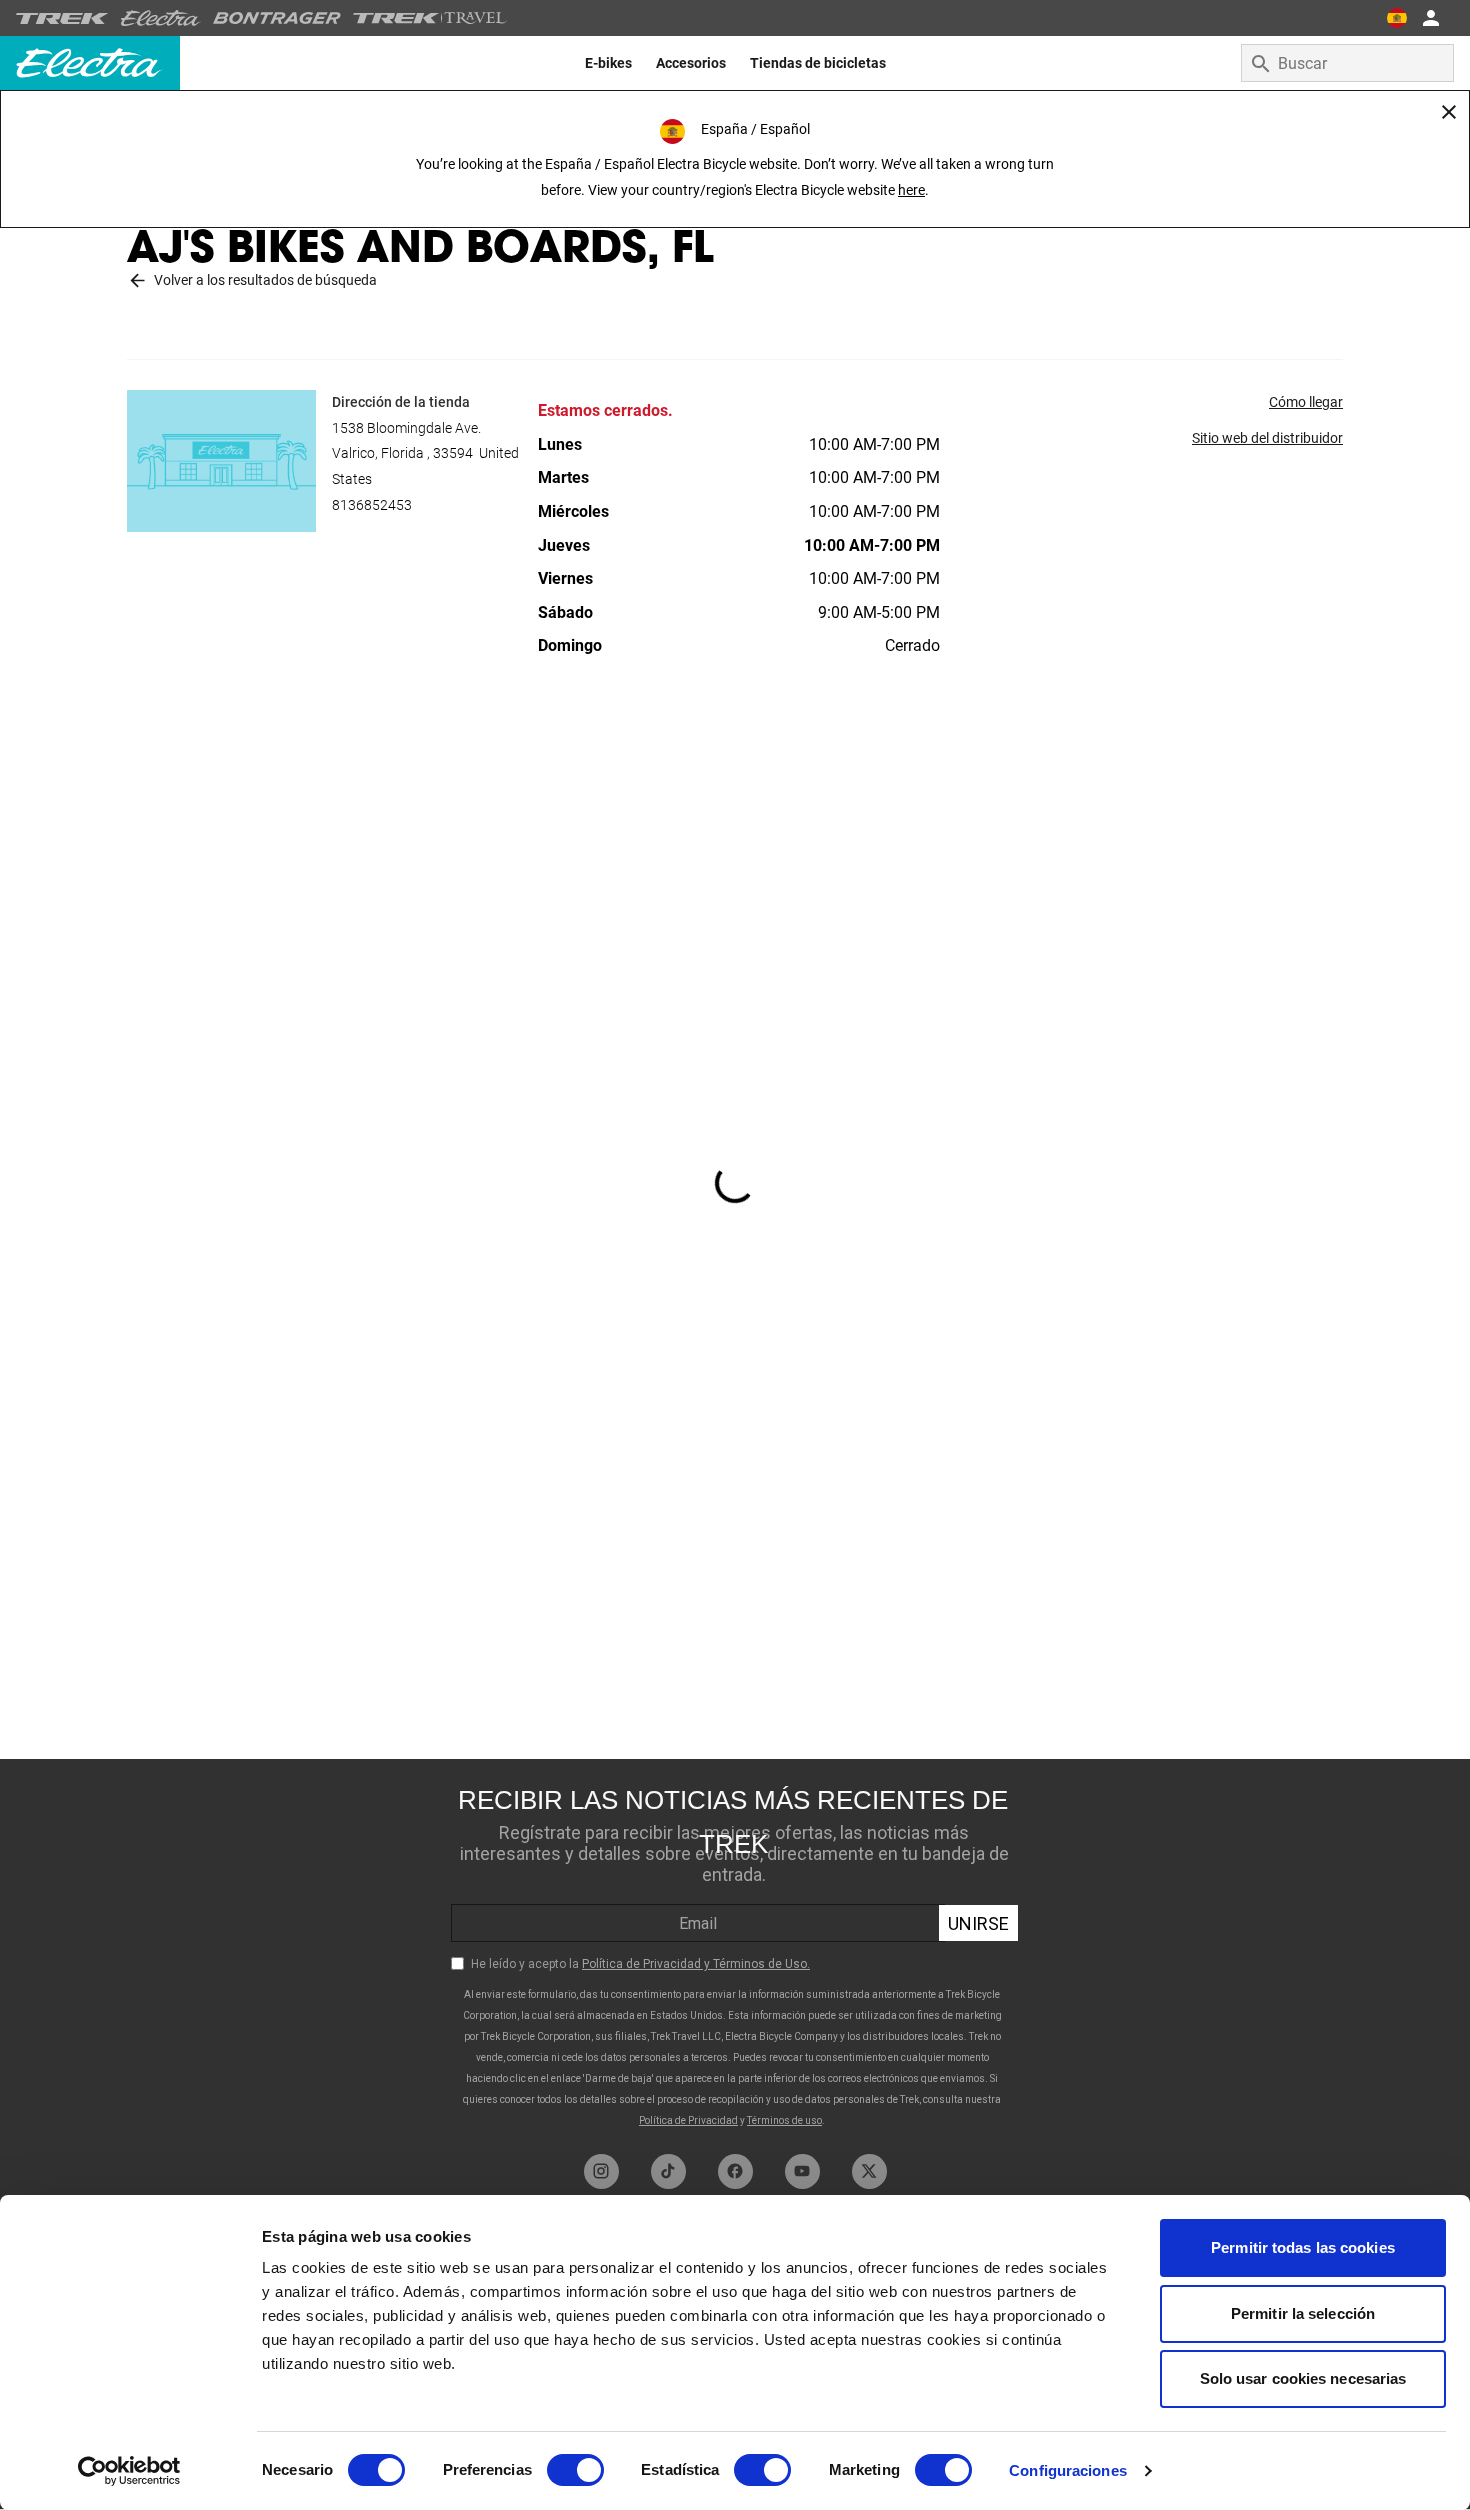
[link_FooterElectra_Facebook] (735, 2171)
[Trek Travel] (430, 18)
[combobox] (1347, 63)
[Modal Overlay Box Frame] (735, 1951)
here (911, 190)
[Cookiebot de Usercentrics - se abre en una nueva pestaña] (129, 2471)
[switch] (575, 2470)
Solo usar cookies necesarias (1303, 2378)
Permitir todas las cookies (1303, 2247)
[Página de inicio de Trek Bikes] (62, 18)
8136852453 (372, 505)
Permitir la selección (1303, 2313)
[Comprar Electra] (161, 18)
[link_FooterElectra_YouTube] (802, 2171)
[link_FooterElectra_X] (869, 2171)
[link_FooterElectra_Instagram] (601, 2171)
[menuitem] (608, 63)
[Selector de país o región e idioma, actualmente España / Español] (1396, 18)
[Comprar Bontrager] (277, 18)
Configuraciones (1068, 2470)
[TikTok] (668, 2171)
